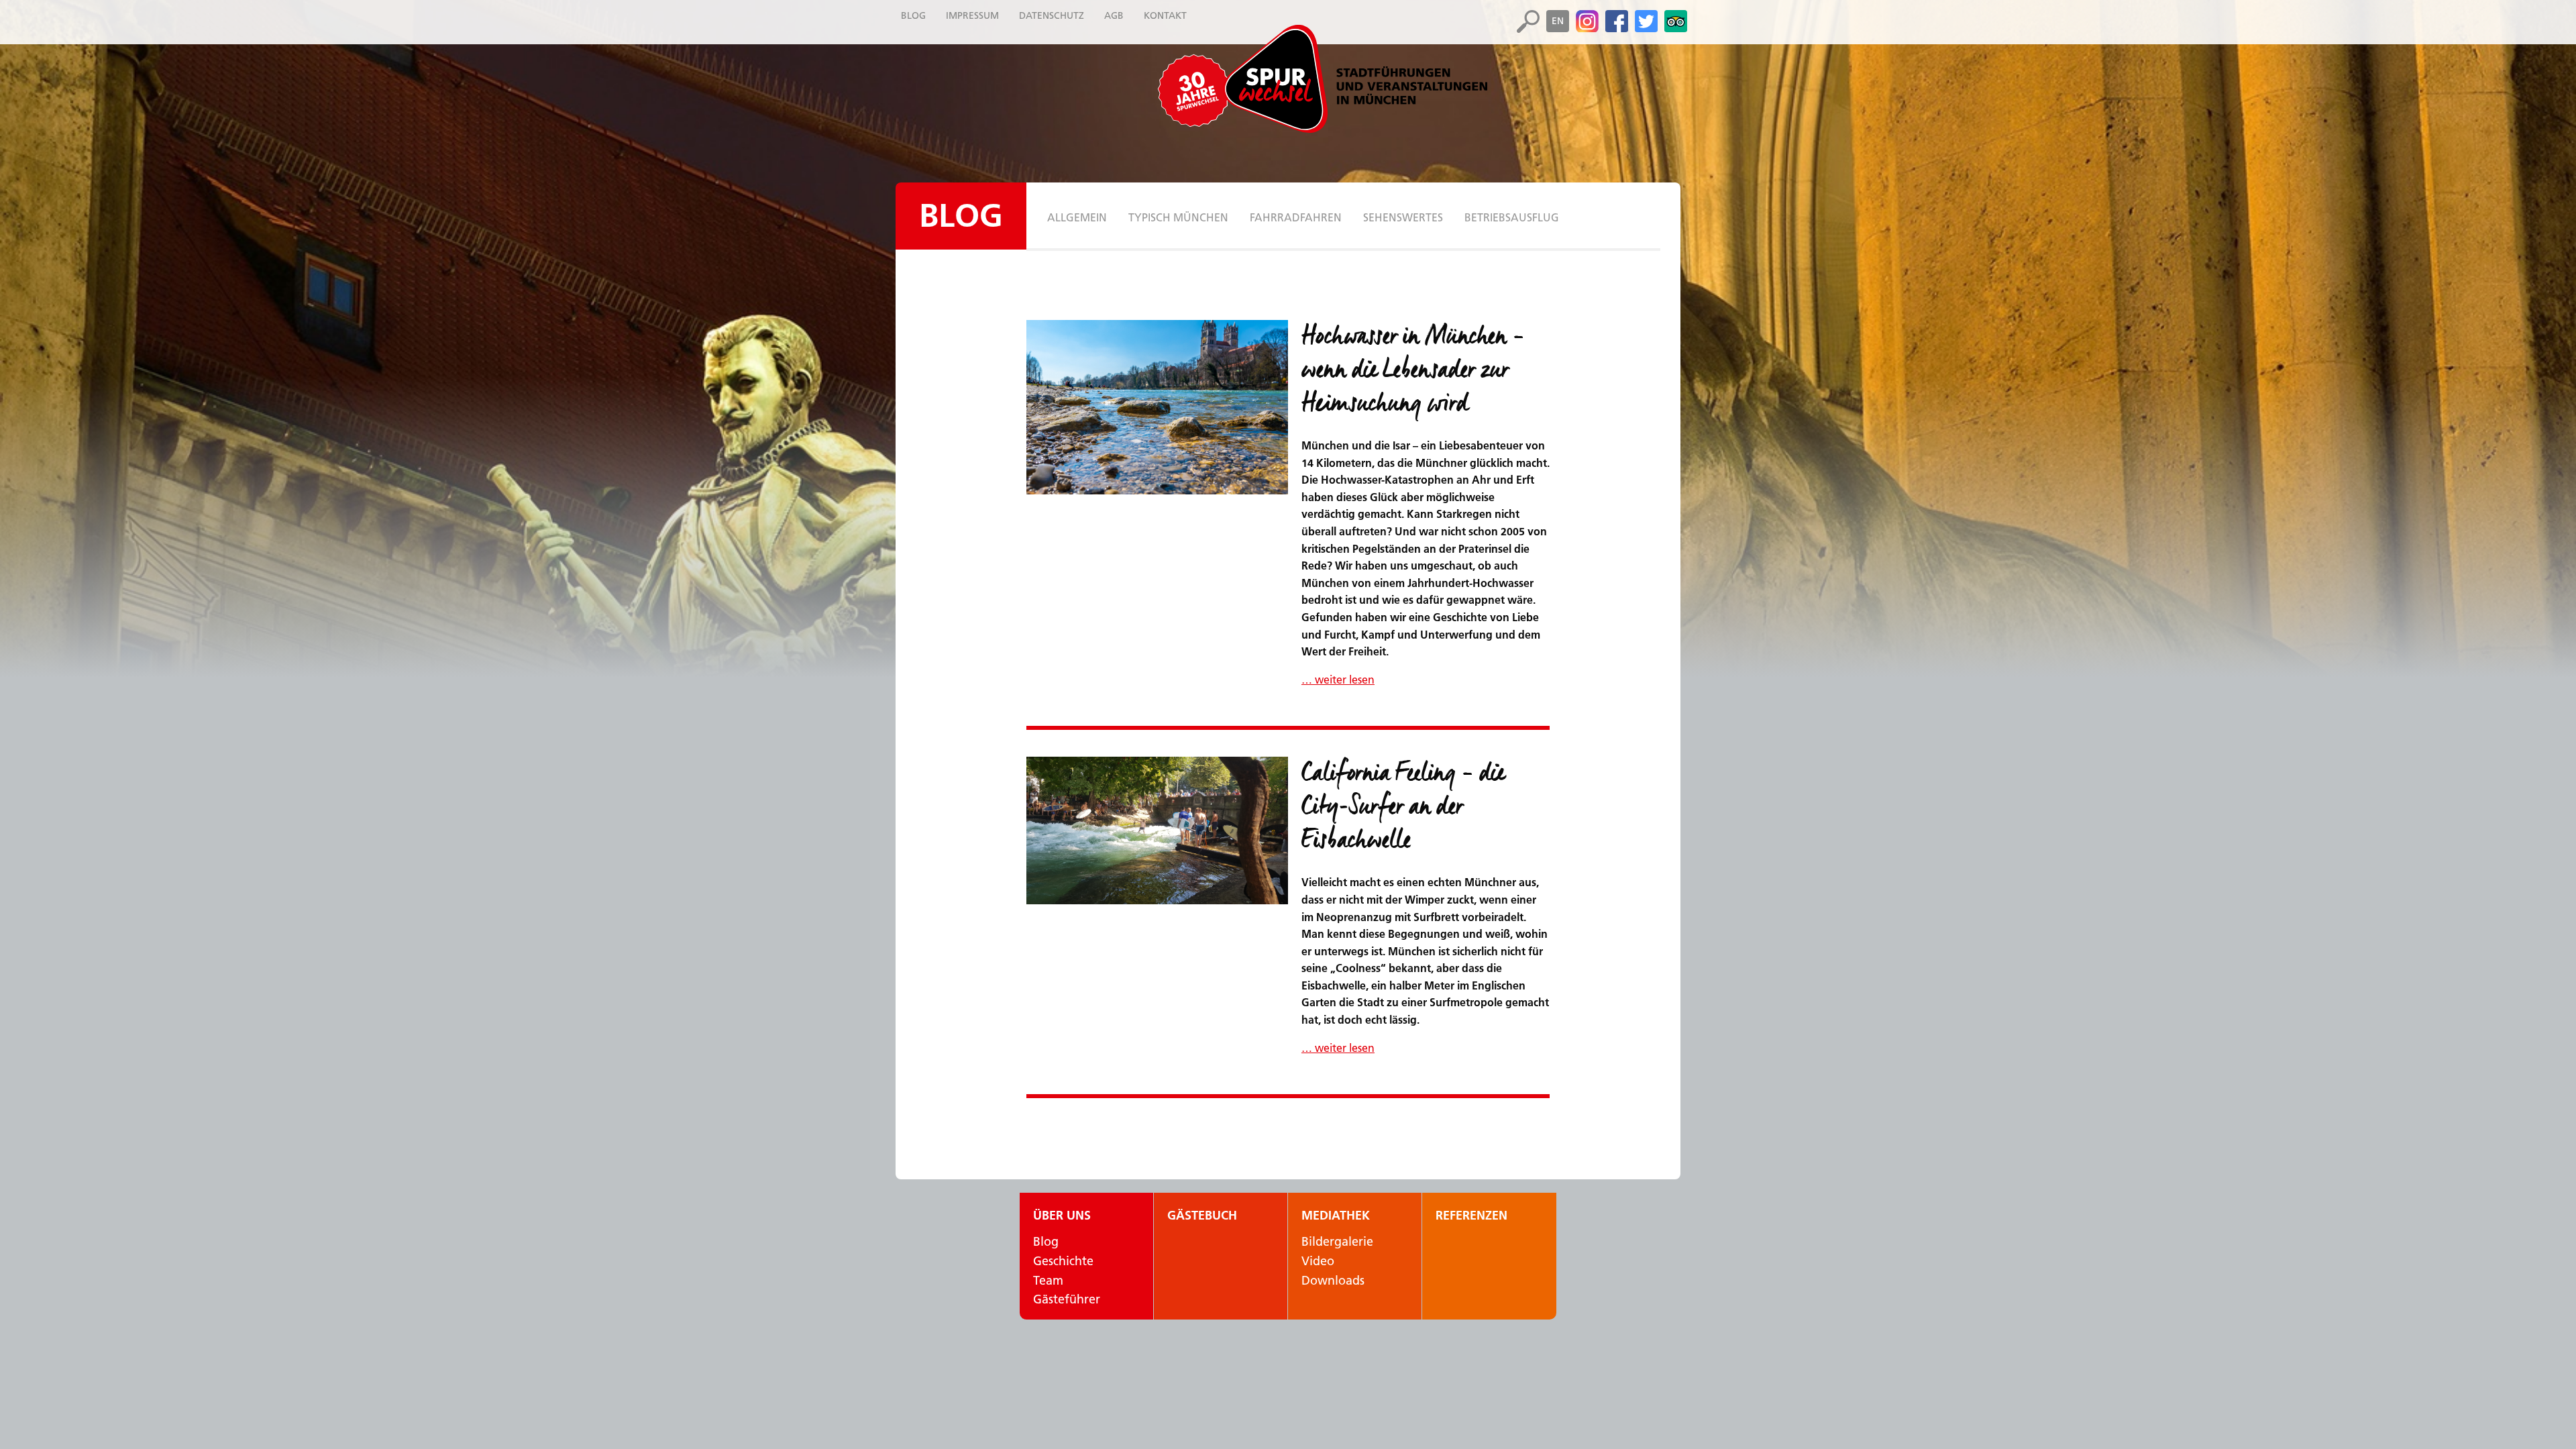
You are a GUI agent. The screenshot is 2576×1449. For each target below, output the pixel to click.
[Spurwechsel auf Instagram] (1587, 21)
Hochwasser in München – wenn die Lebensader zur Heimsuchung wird (1413, 370)
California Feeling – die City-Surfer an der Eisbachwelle (1403, 807)
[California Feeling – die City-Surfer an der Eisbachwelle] (1157, 830)
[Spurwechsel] (1355, 79)
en (1558, 21)
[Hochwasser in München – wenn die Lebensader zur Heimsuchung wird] (1157, 407)
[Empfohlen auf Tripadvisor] (1676, 21)
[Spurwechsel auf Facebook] (1617, 21)
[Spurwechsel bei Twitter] (1646, 21)
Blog (961, 216)
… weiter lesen (1338, 680)
